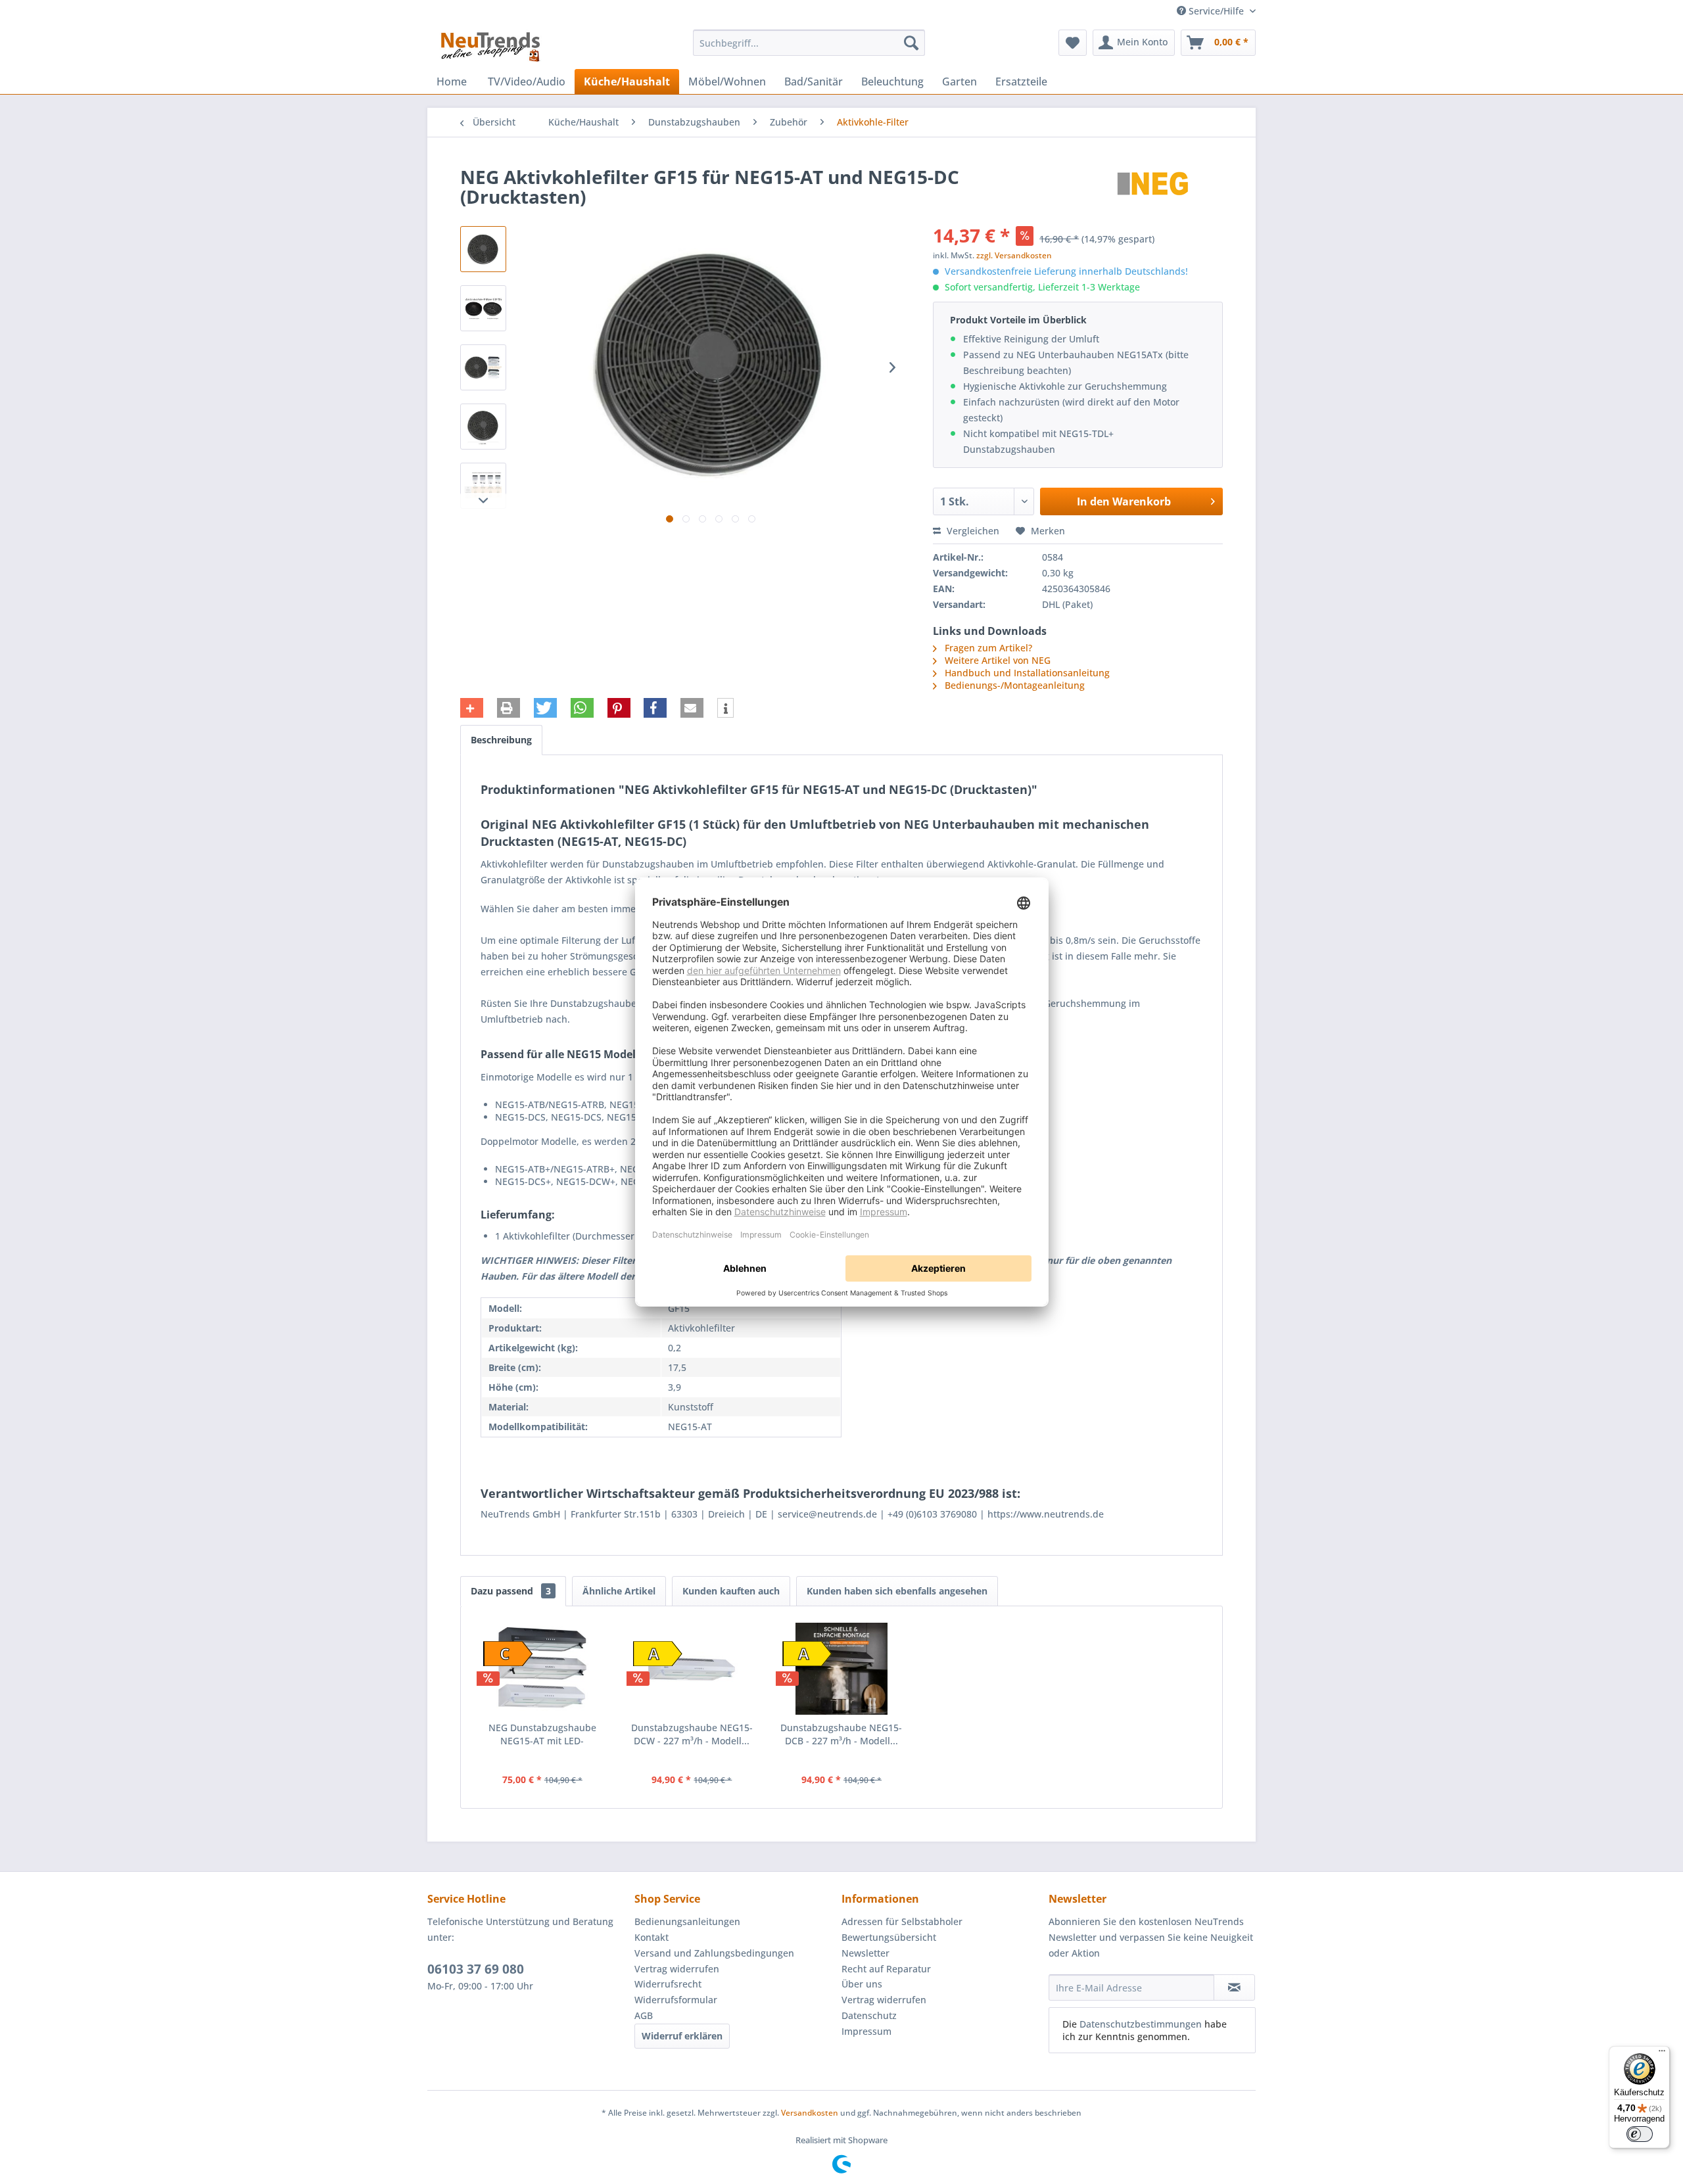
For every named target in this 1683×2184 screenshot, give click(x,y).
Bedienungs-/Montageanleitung (1015, 685)
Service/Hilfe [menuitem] (1216, 11)
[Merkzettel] (1073, 43)
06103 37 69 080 (476, 1969)
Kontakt (652, 1937)
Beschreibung (501, 740)
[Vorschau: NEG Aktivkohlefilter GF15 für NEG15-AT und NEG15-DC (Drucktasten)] (483, 249)
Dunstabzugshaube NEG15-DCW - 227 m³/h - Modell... (692, 1734)
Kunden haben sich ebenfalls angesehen (897, 1591)
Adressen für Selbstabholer (902, 1921)
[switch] (1640, 2134)
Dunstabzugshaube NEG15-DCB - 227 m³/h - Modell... (841, 1734)
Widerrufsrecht (668, 1984)
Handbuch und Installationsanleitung (1027, 673)
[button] (472, 708)
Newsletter (865, 1953)
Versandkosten (810, 2113)
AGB (644, 2015)
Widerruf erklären (682, 2036)
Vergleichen (972, 531)
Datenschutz (869, 2015)
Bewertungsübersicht (889, 1937)
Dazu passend (511, 1591)
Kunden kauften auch (731, 1591)
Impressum (866, 2031)
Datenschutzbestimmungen (1141, 2024)
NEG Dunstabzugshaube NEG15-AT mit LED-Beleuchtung (542, 1734)
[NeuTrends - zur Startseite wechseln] (490, 46)
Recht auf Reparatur (886, 1969)
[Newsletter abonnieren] (1234, 1987)
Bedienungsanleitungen (687, 1921)
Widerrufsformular (676, 2000)
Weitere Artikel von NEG (996, 660)
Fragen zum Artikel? (987, 648)
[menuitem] (809, 43)
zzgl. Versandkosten (1014, 255)
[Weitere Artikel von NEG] (1154, 190)
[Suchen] (911, 43)
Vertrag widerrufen (677, 1969)
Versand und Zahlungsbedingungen (714, 1953)
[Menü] (1662, 2054)
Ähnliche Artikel (619, 1591)
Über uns (862, 1984)
